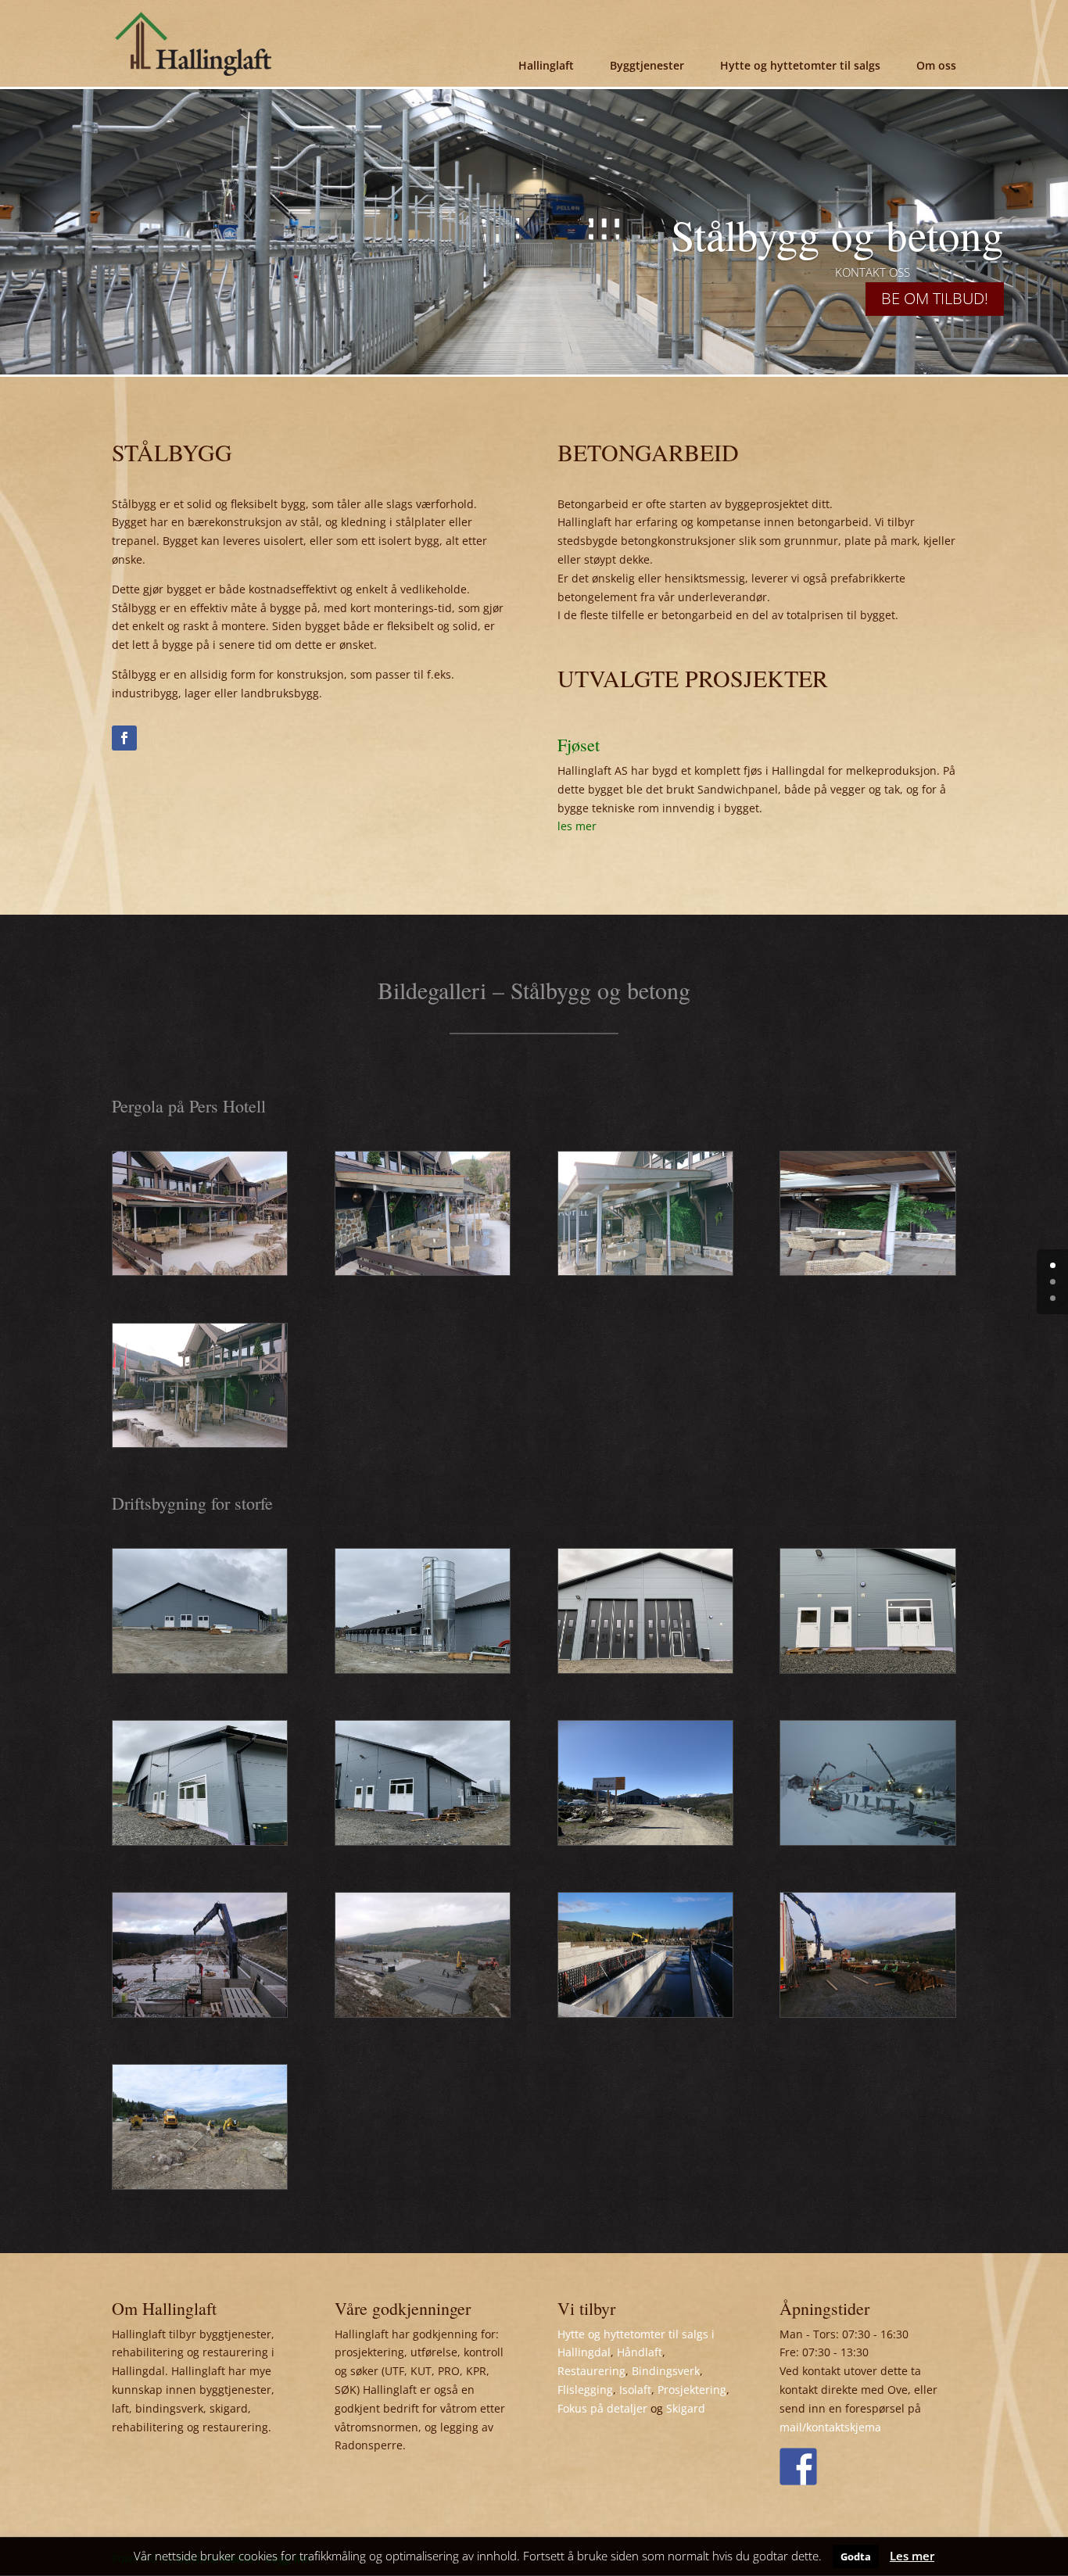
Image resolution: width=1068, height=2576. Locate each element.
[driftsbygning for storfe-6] (867, 1841)
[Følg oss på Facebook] (798, 2467)
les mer (577, 826)
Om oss (936, 65)
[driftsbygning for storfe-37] (200, 1841)
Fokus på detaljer (602, 2408)
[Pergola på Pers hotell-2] (867, 1271)
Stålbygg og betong (837, 234)
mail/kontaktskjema (830, 2427)
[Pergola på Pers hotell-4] (423, 1271)
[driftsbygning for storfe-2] (867, 2013)
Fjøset (579, 745)
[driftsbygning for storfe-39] (645, 1669)
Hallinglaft (546, 65)
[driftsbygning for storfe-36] (423, 1841)
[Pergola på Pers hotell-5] (200, 1271)
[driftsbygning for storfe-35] (645, 1841)
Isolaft (635, 2390)
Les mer (912, 2556)
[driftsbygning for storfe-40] (423, 1669)
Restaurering (591, 2371)
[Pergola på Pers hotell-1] (200, 1443)
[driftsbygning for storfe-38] (867, 1669)
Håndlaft (640, 2352)
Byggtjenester (647, 65)
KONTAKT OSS (873, 272)
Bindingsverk (666, 2371)
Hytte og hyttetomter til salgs (800, 65)
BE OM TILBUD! (935, 298)
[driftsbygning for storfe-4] (423, 2013)
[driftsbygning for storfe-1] (200, 2185)
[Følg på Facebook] (124, 738)
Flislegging (585, 2390)
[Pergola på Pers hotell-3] (645, 1271)
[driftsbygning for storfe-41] (200, 1669)
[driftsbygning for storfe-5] (200, 2013)
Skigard (686, 2408)
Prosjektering (692, 2390)
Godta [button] (856, 2556)
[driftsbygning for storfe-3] (645, 2013)
